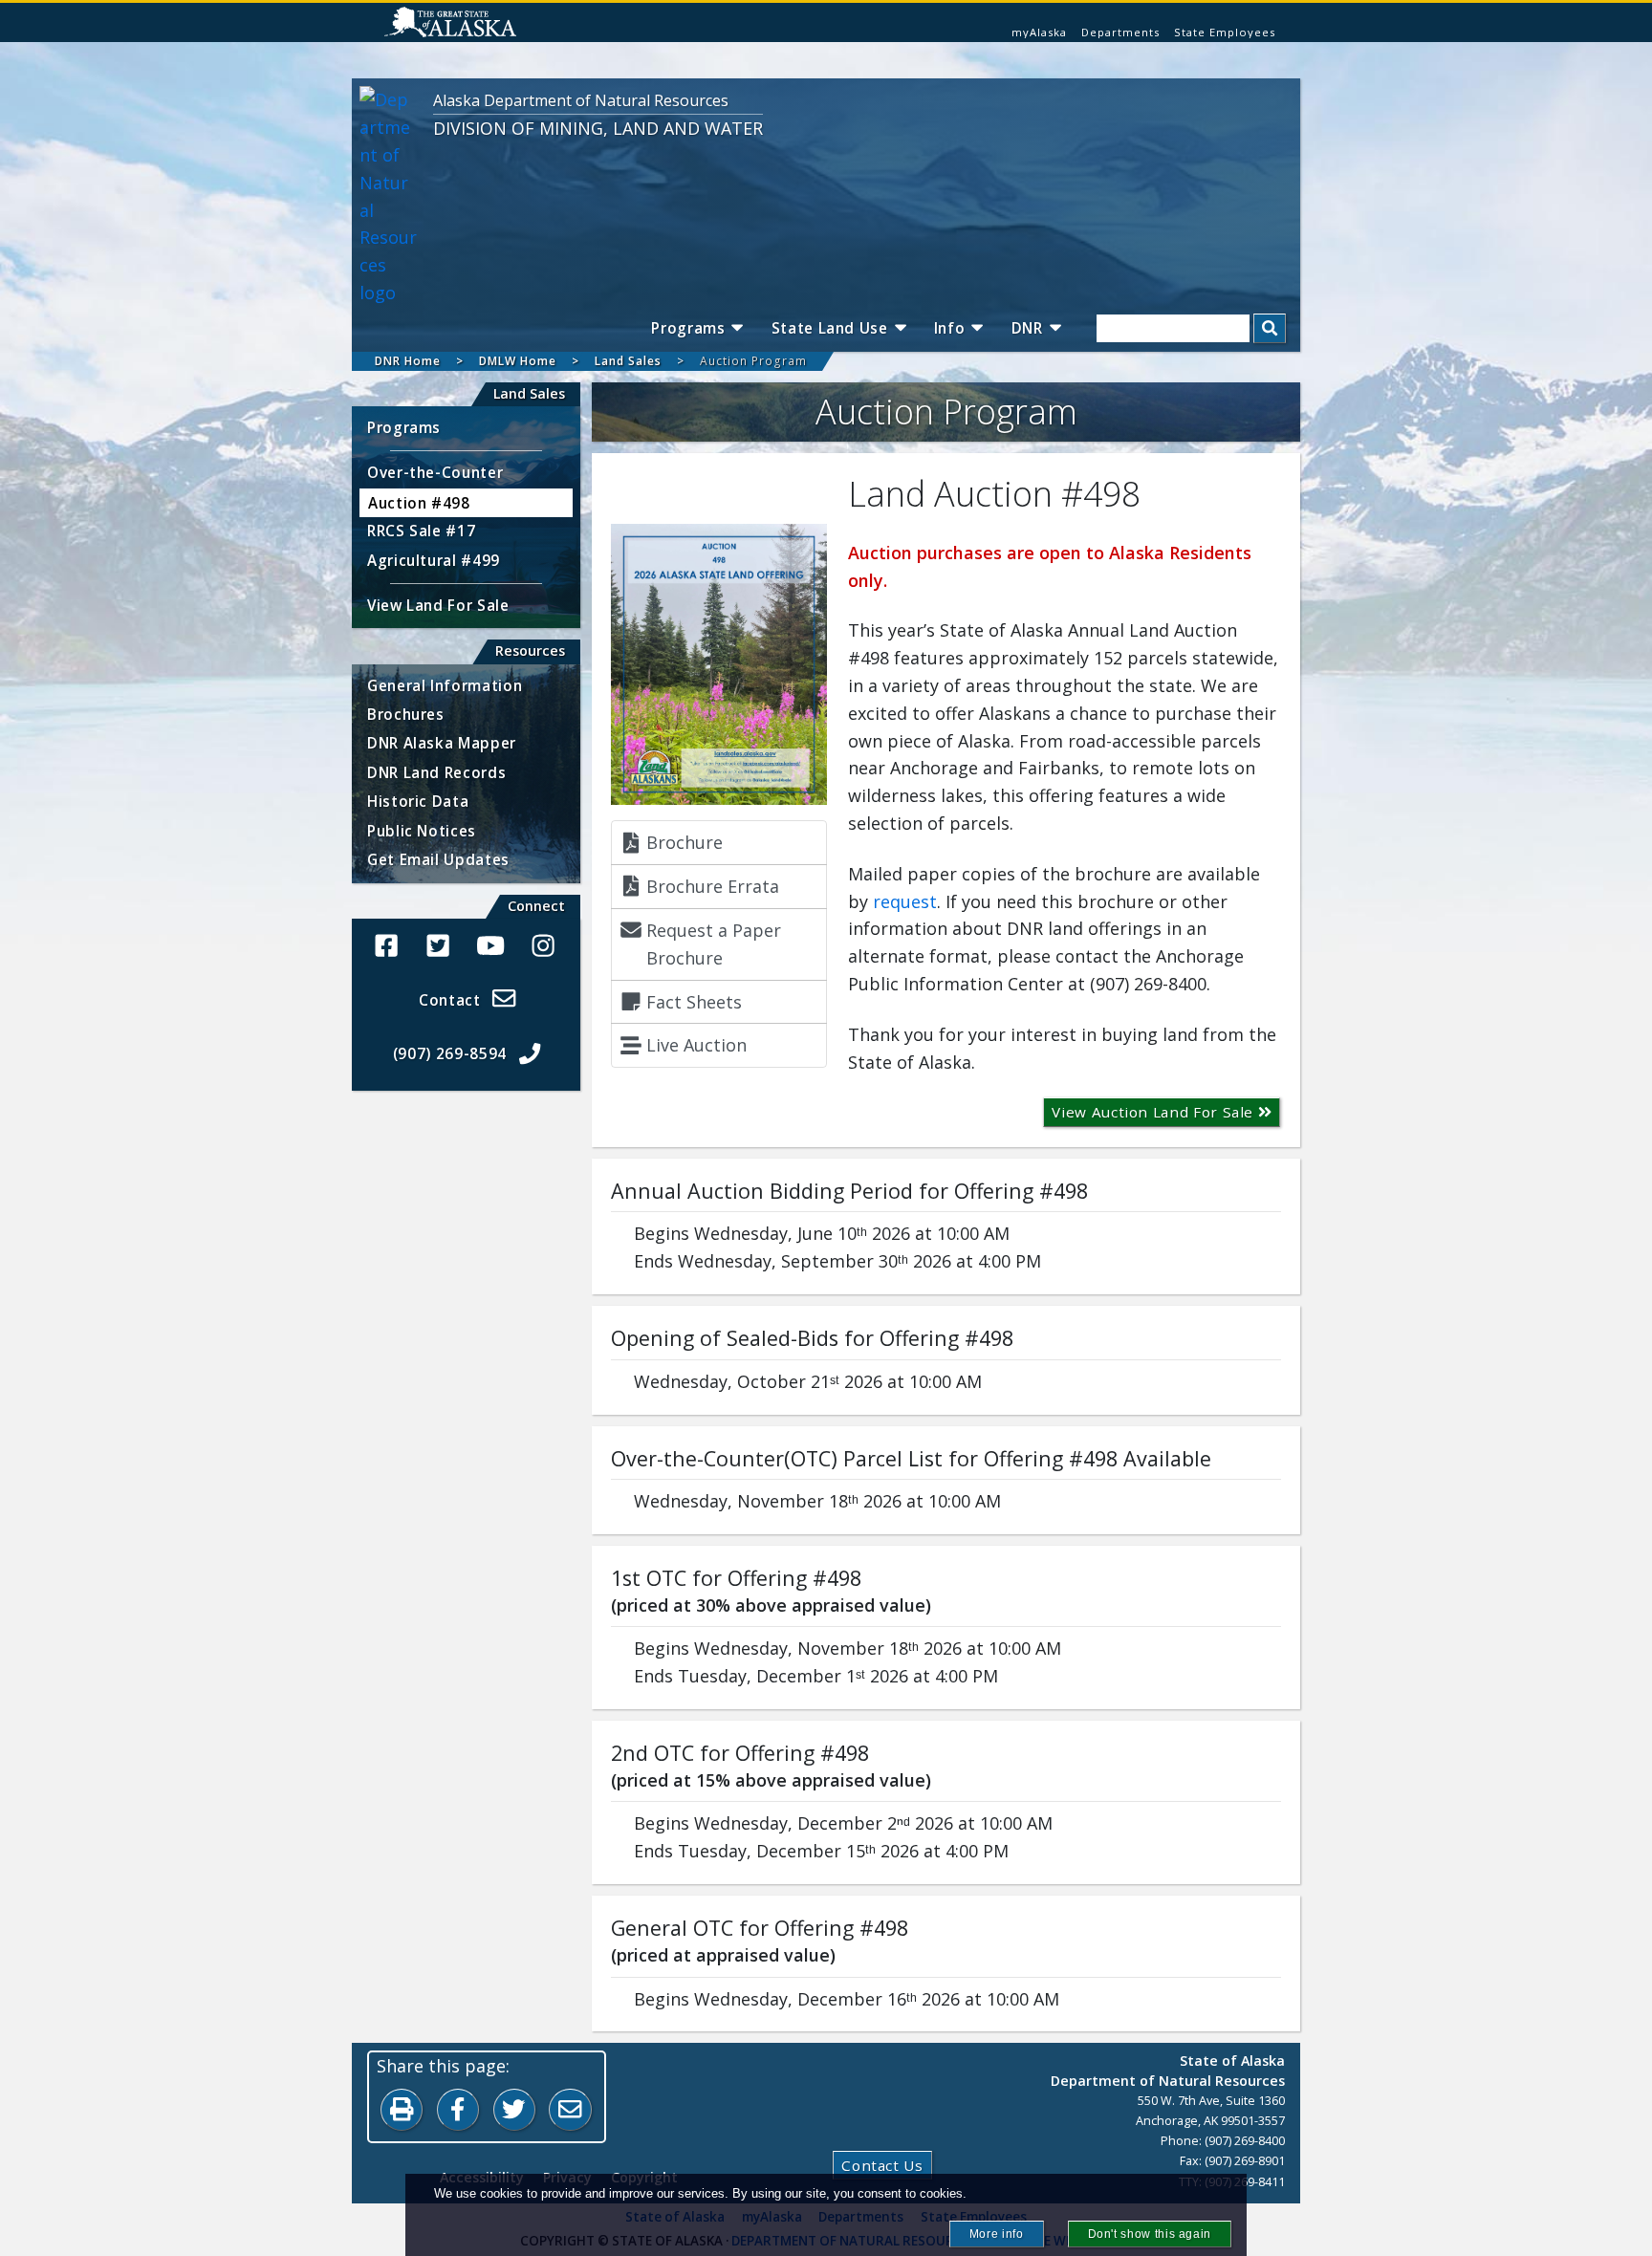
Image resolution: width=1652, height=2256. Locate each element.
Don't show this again (1150, 2234)
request (905, 901)
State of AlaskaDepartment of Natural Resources (1168, 2070)
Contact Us (882, 2165)
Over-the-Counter (435, 472)
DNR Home (408, 361)
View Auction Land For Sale (1154, 1112)
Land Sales (628, 361)
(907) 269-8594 (450, 1053)
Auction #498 (419, 503)
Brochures (406, 714)
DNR (1027, 328)
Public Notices (422, 831)
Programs (688, 328)
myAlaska (1039, 32)
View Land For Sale (438, 605)
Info (950, 328)
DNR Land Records (436, 772)
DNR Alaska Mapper (442, 743)
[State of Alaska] (450, 22)
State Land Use (830, 328)
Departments (1120, 32)
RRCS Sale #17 (421, 531)
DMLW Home (518, 361)
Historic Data (418, 801)
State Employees (1225, 32)
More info (997, 2234)
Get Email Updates (438, 859)
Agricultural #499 (434, 560)
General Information (445, 685)
